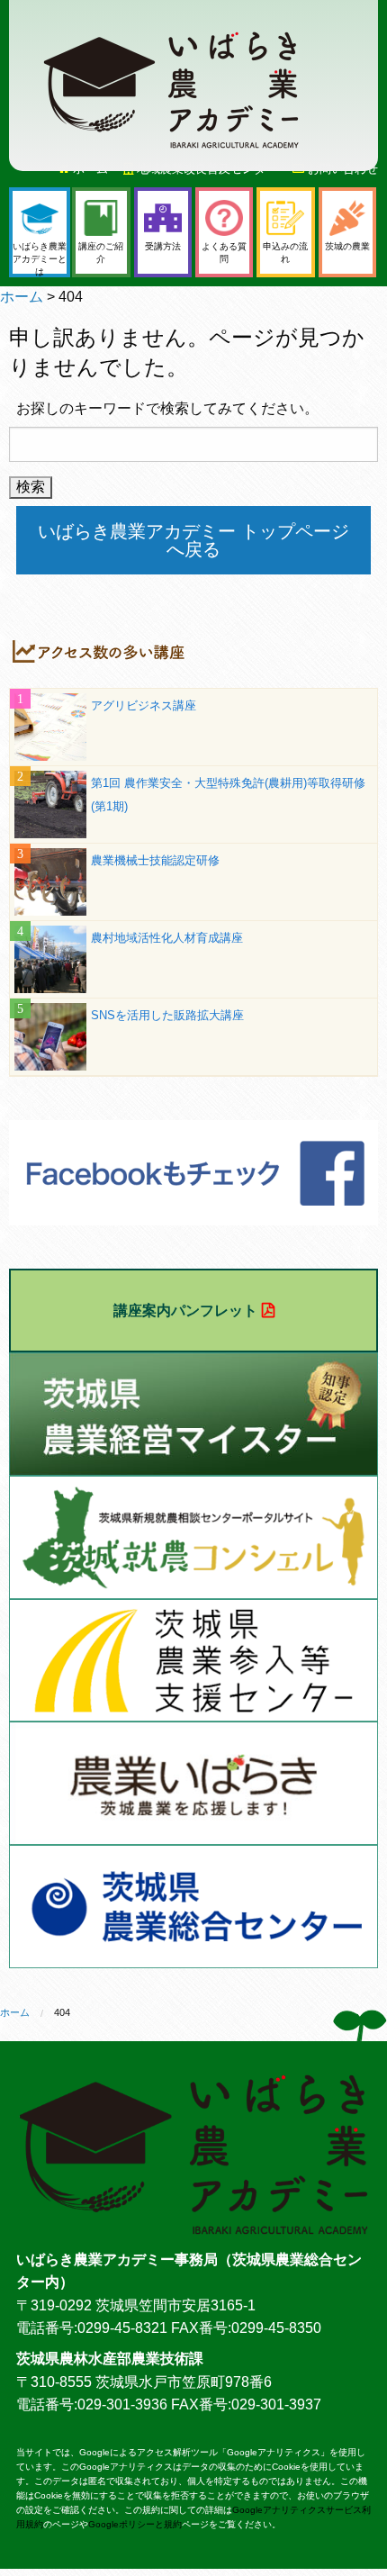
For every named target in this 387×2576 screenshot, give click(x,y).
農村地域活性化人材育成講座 (167, 938)
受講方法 (163, 246)
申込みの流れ (285, 253)
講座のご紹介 (101, 253)
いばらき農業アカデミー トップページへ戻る (193, 540)
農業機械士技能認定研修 (155, 860)
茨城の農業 (347, 246)
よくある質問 (224, 253)
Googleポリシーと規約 (135, 2524)
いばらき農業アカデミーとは (40, 259)
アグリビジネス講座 (144, 705)
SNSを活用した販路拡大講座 (167, 1015)
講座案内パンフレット (185, 1311)
